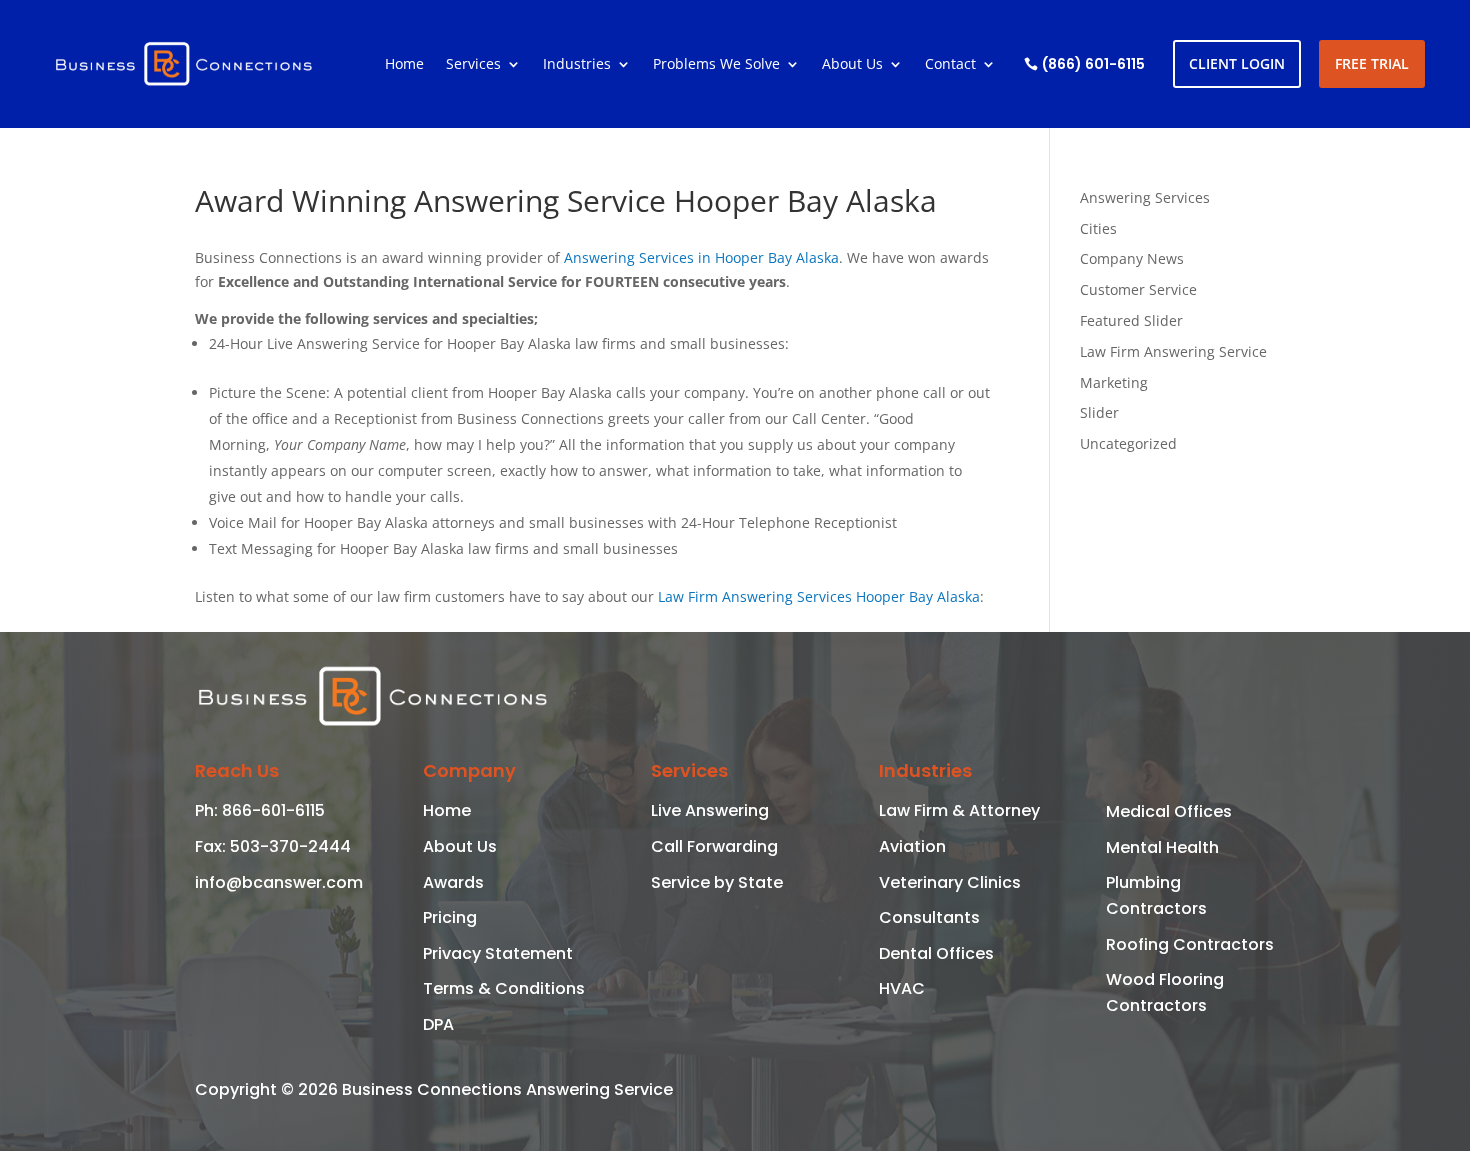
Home (404, 65)
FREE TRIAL (1372, 63)
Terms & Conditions (504, 988)
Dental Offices (936, 953)
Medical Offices (1169, 811)
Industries (577, 65)
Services (473, 65)
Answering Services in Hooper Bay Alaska (701, 257)
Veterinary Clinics (950, 882)
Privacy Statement (498, 953)
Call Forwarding (714, 846)
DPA (438, 1024)
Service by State (717, 882)
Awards (453, 882)
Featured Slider (1131, 320)
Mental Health (1162, 847)
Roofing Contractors (1190, 944)
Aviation (912, 846)
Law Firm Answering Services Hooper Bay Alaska (819, 596)
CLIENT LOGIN (1237, 63)
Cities (1098, 228)
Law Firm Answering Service (1173, 351)
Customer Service (1138, 289)
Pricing (450, 917)
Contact (950, 65)
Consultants (929, 917)
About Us (852, 65)
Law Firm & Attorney (959, 810)
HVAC (902, 988)
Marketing (1114, 382)
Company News (1132, 258)
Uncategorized (1128, 443)
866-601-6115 (271, 810)
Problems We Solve (716, 65)
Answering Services (1145, 197)
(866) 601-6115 (1093, 64)
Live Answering (710, 810)
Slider (1099, 412)
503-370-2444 (288, 846)
